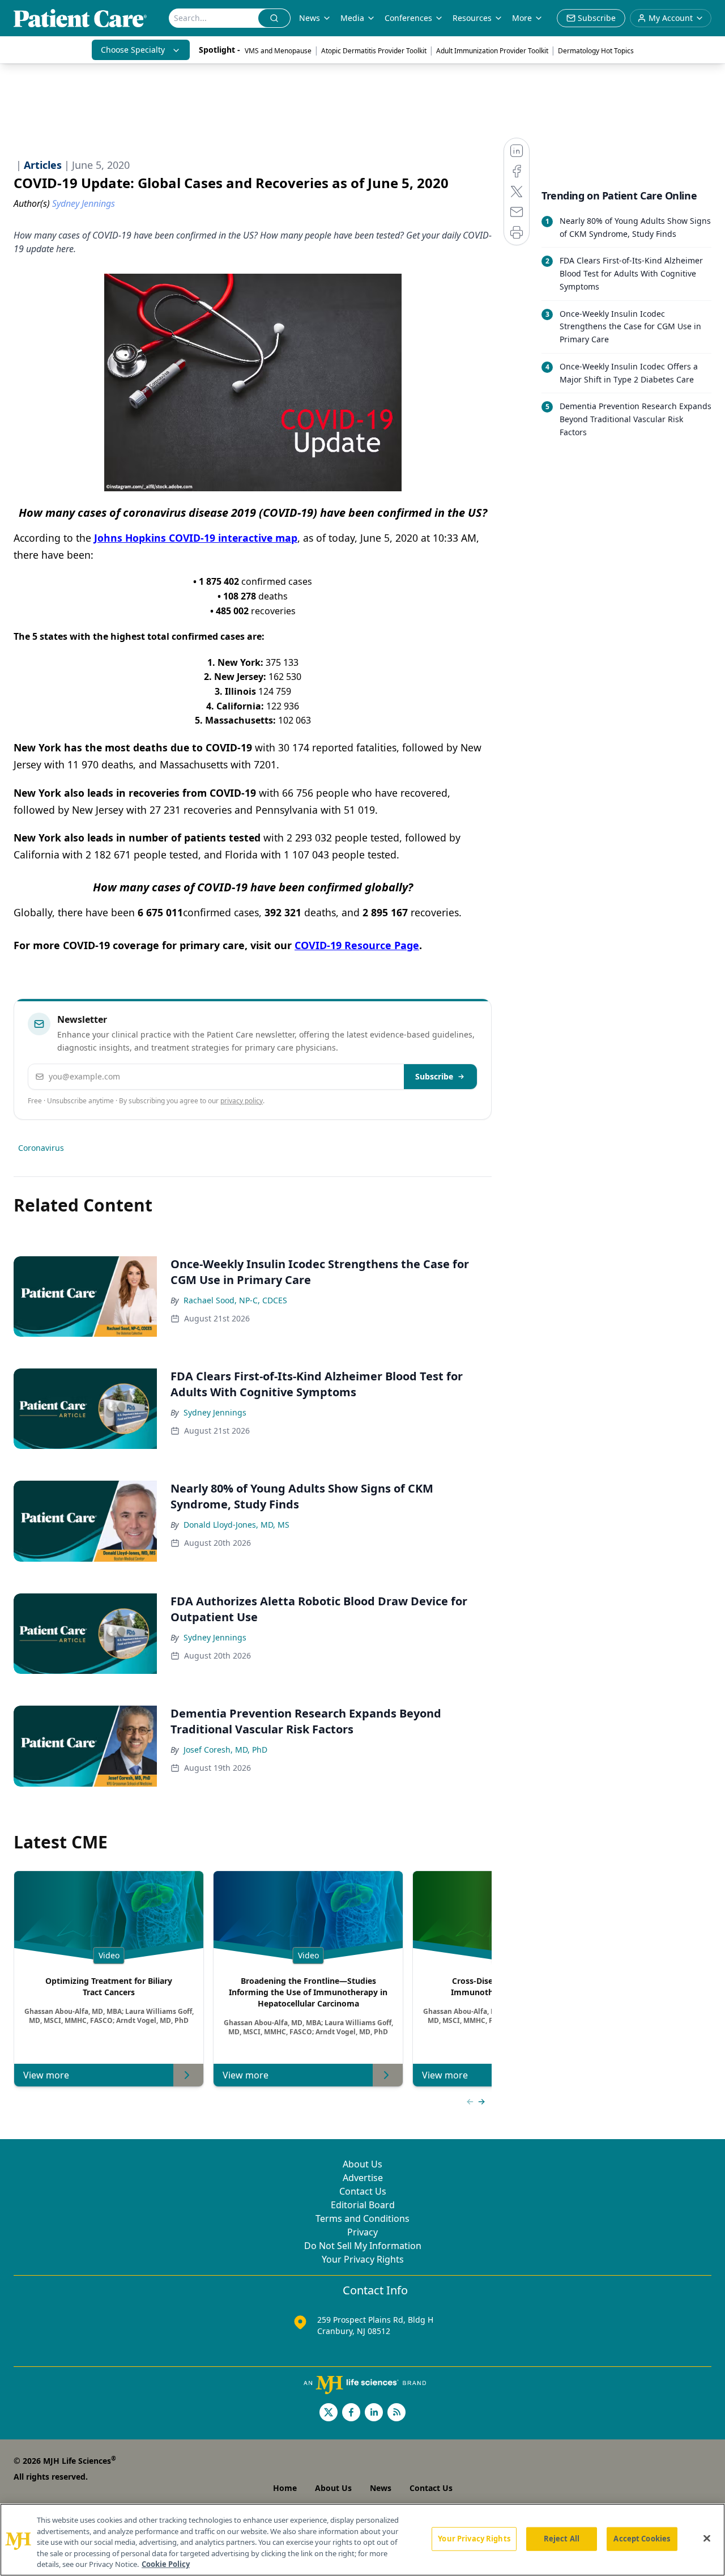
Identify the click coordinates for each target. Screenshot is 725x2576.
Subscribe (434, 1076)
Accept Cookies (642, 2539)
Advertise (363, 2178)
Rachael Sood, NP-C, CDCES (235, 1300)
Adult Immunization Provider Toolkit (492, 51)
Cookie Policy (166, 2564)
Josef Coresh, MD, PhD (225, 1750)
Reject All (562, 2539)
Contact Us (363, 2191)
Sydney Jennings (215, 1412)
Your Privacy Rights (363, 2259)
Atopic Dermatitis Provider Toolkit (374, 51)
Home (285, 2488)
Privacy (362, 2232)
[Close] (707, 2539)
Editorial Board (363, 2205)
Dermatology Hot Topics (596, 51)
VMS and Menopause (278, 51)
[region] (362, 2540)
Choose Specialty (133, 50)
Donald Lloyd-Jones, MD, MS (236, 1525)
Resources (472, 18)
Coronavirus (41, 1148)
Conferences (408, 18)
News (310, 18)
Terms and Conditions (362, 2218)
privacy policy (242, 1101)
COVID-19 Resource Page (357, 945)
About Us (362, 2164)
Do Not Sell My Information (363, 2246)
